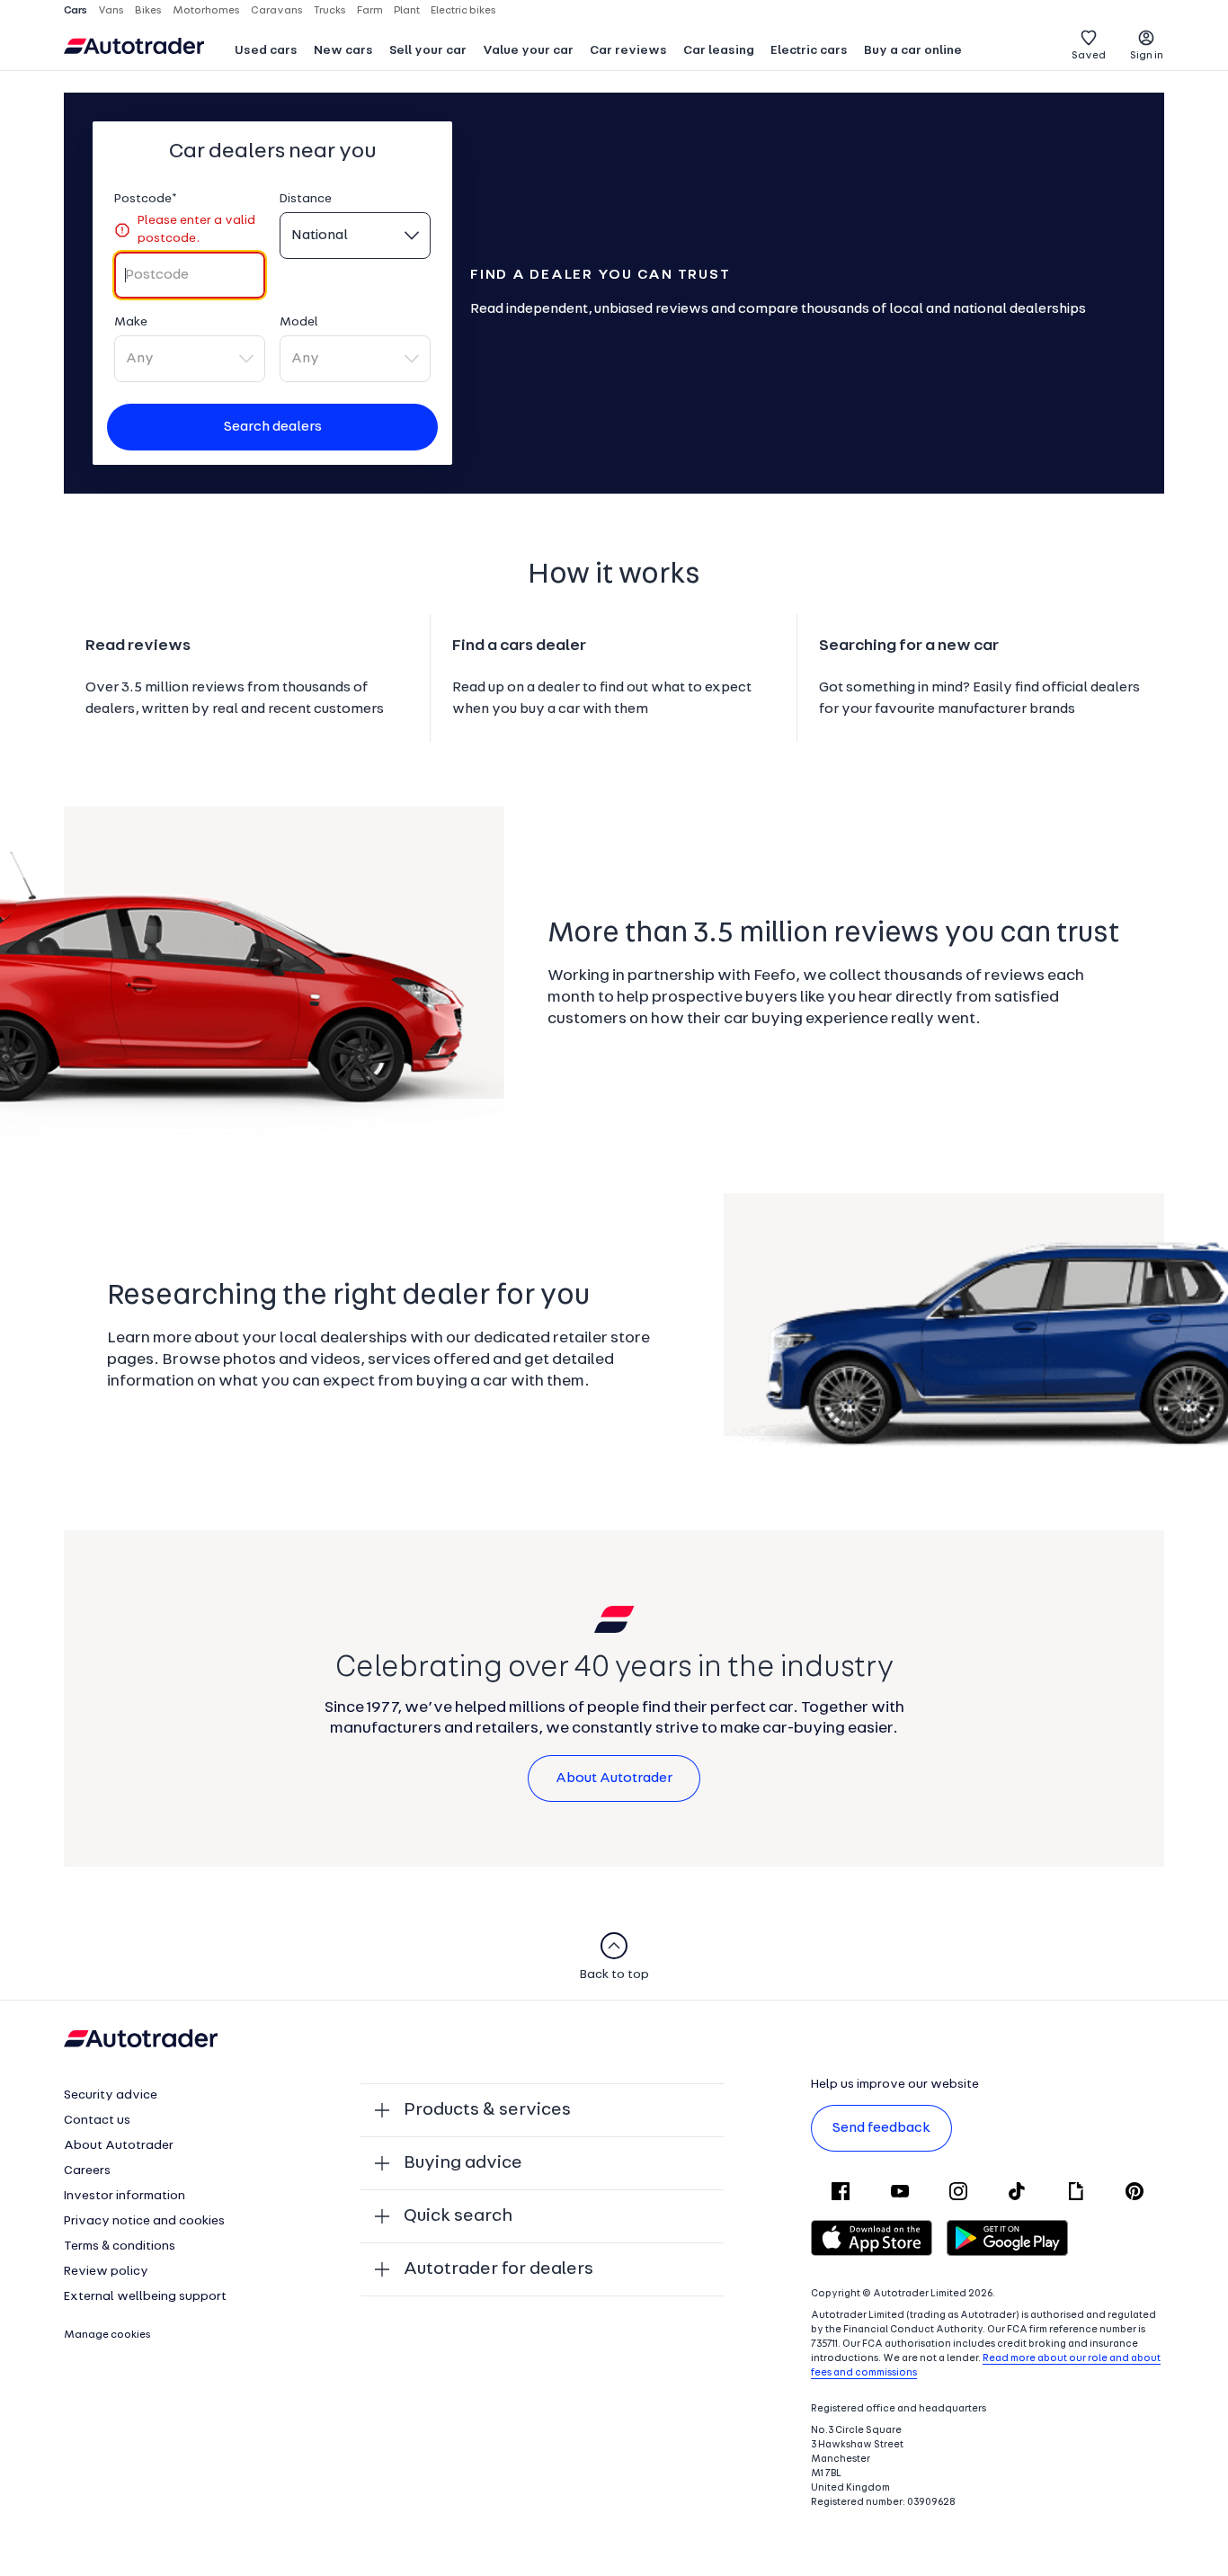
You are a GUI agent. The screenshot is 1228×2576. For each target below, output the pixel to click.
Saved (1089, 56)
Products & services (487, 2110)
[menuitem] (266, 52)
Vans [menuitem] (111, 11)
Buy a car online (913, 51)
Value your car (528, 51)
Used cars (266, 51)
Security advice (111, 2095)
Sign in (1147, 56)
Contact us (97, 2121)
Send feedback (881, 2128)
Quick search (458, 2216)
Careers (87, 2171)
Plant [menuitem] (407, 11)
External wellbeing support (145, 2297)
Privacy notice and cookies (144, 2221)
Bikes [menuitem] (148, 11)
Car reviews (628, 51)
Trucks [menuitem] (330, 11)
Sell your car (428, 51)
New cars (343, 51)
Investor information (125, 2196)
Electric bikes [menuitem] (463, 11)
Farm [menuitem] (370, 11)
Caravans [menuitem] (277, 11)
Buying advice (463, 2163)
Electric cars (809, 51)
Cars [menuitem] (76, 11)
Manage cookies (107, 2335)
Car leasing (719, 51)
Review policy (106, 2272)
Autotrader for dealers (498, 2269)
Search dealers (273, 427)
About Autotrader (614, 1778)
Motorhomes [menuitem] (206, 11)
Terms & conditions (120, 2246)
